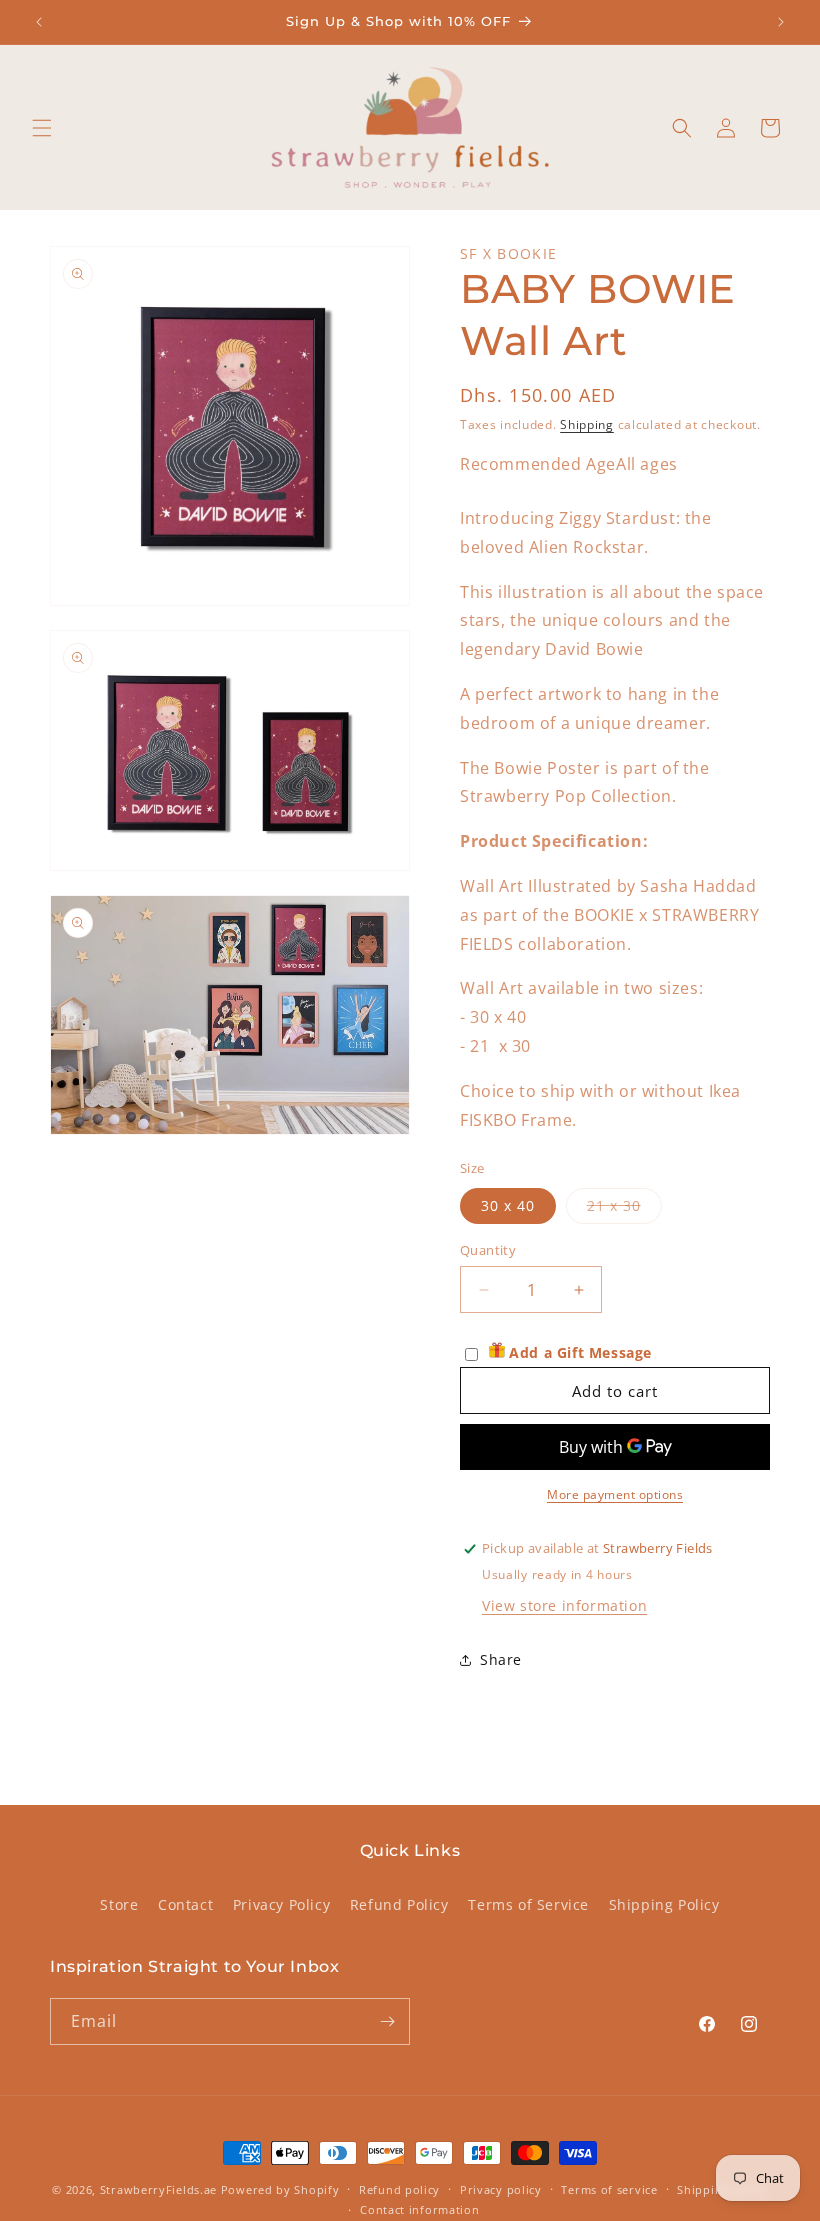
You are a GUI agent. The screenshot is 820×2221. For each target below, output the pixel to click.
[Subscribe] (387, 2021)
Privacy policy (501, 2189)
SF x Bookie (508, 253)
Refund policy (399, 2189)
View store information (564, 1605)
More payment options (615, 1494)
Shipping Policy (664, 1904)
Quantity (488, 1250)
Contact (185, 1904)
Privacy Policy (281, 1904)
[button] (42, 128)
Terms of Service (528, 1904)
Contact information (419, 2209)
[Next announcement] (781, 22)
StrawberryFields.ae (158, 2189)
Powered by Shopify (280, 2189)
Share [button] (501, 1659)
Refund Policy (399, 1904)
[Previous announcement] (39, 22)
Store (119, 1904)
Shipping (587, 424)
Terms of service (609, 2189)
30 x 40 (508, 1205)
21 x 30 (624, 1209)
